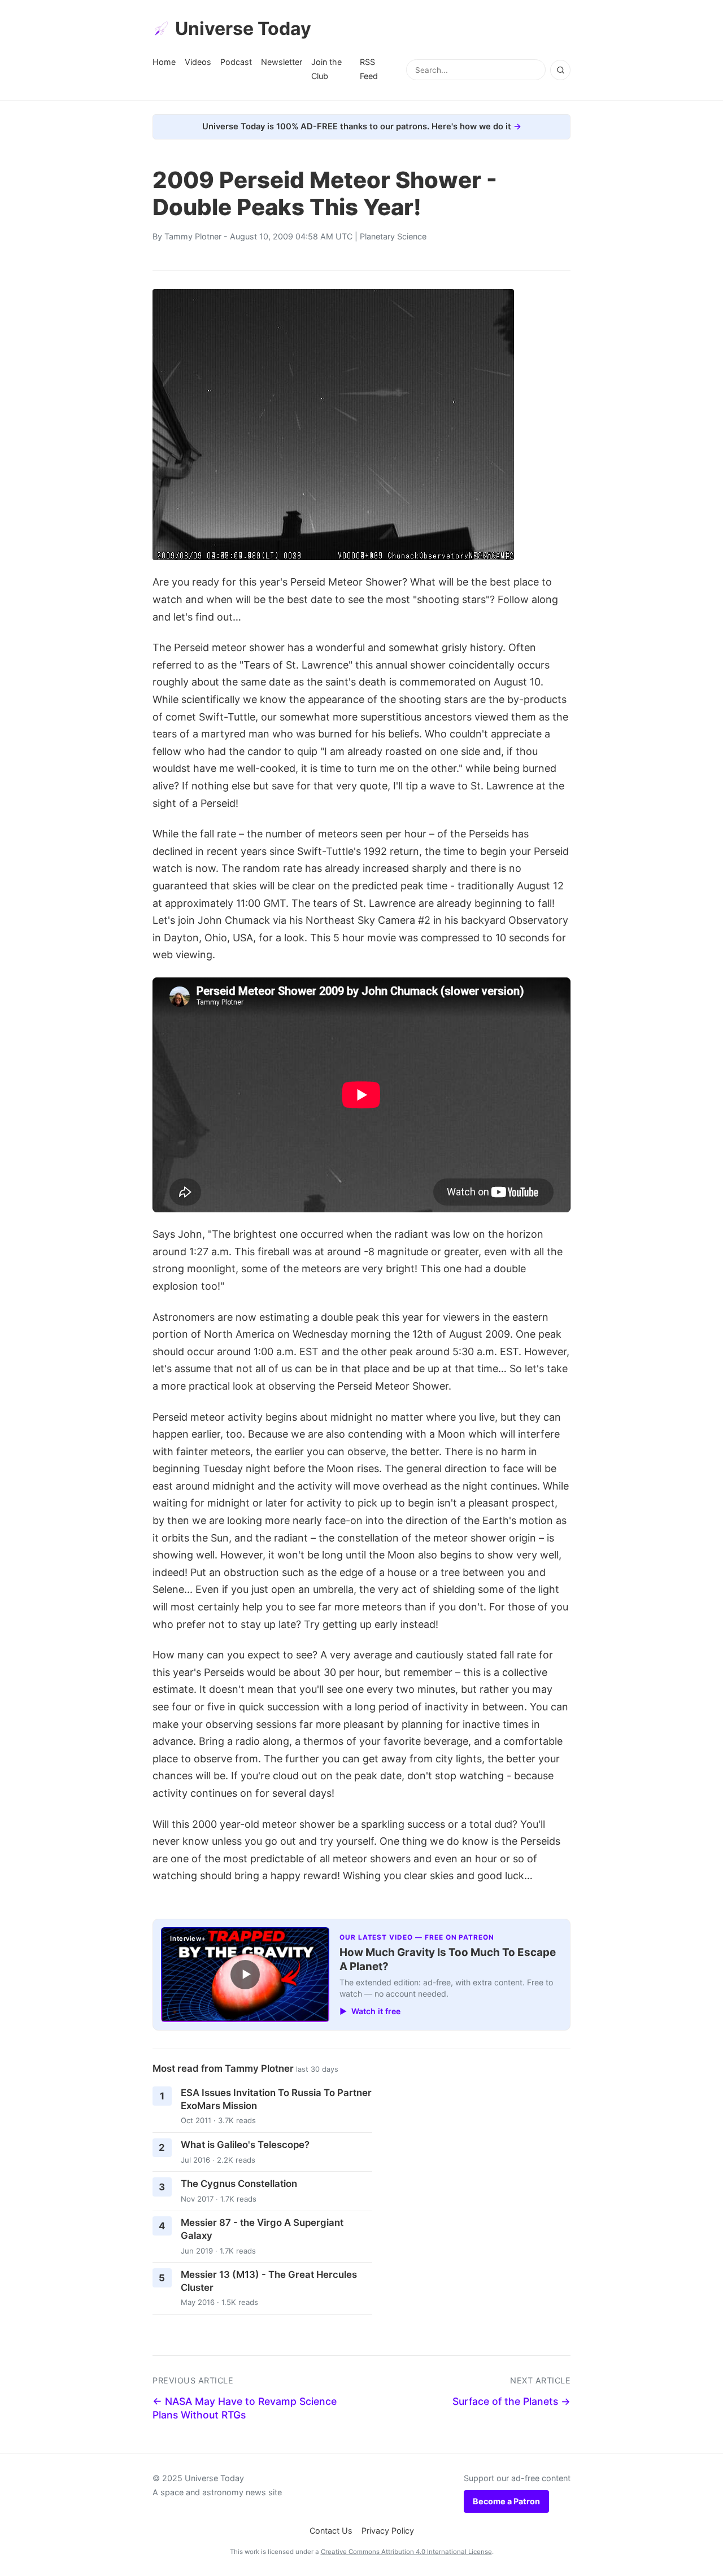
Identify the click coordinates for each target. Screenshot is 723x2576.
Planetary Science (393, 236)
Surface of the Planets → (511, 2401)
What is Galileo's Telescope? (245, 2145)
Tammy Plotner (193, 236)
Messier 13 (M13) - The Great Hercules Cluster (269, 2281)
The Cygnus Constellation (239, 2184)
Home (164, 62)
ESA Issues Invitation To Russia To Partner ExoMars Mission (276, 2099)
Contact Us (331, 2531)
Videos (198, 62)
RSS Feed (369, 69)
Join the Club (326, 69)
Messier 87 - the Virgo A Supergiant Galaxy (262, 2229)
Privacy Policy (388, 2531)
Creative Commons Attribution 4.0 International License (406, 2552)
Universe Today (243, 29)
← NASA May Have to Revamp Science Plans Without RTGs (245, 2408)
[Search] (560, 70)
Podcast (236, 62)
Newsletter (282, 62)
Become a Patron (506, 2501)
